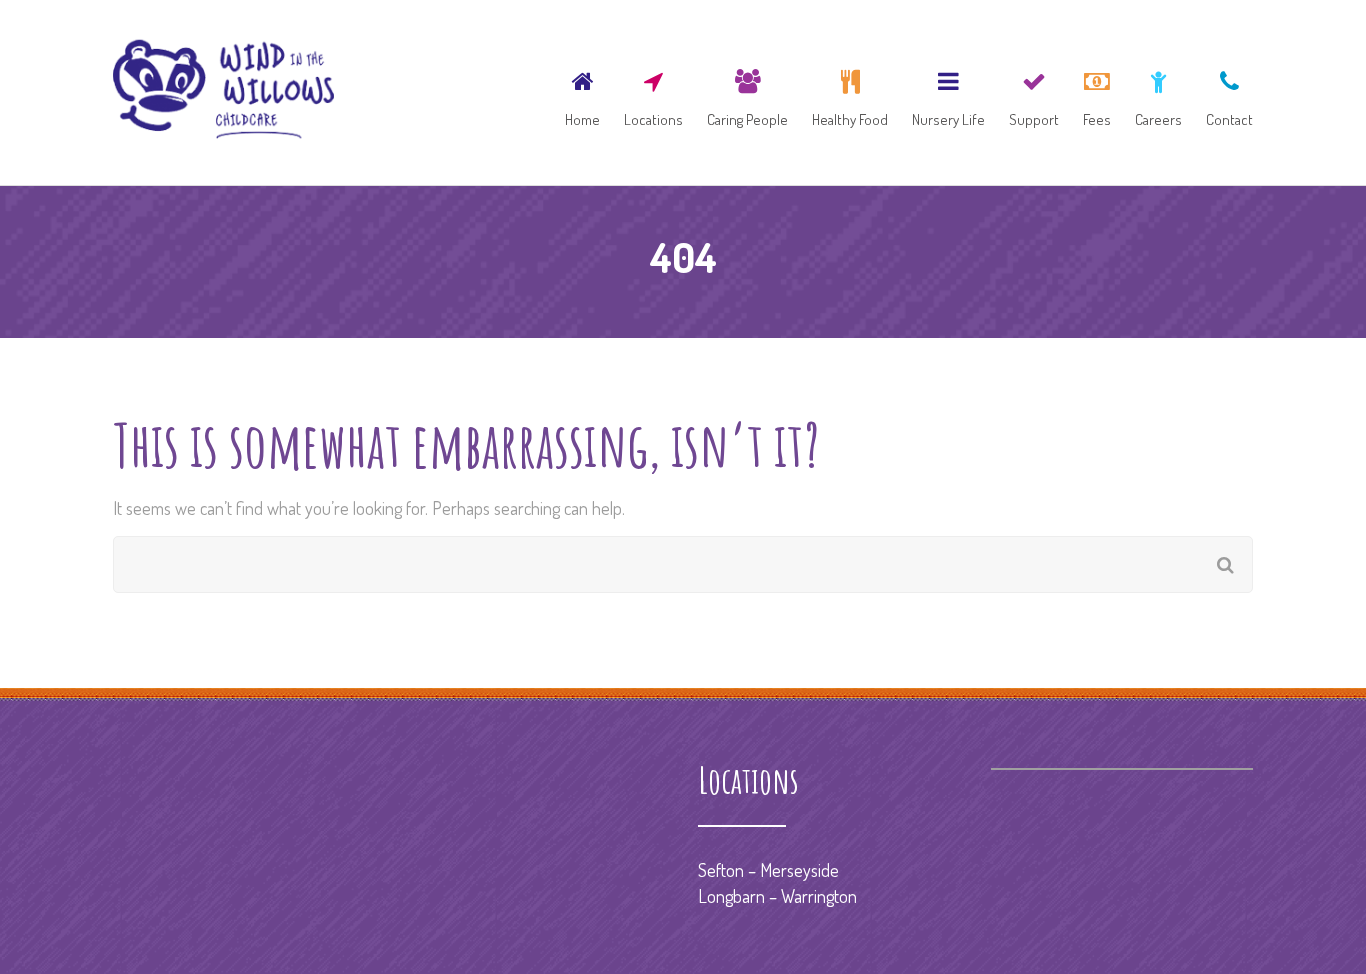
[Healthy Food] (850, 92)
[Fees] (1097, 92)
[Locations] (653, 92)
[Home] (582, 92)
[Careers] (1158, 92)
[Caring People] (747, 92)
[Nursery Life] (948, 92)
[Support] (1034, 92)
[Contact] (1224, 92)
